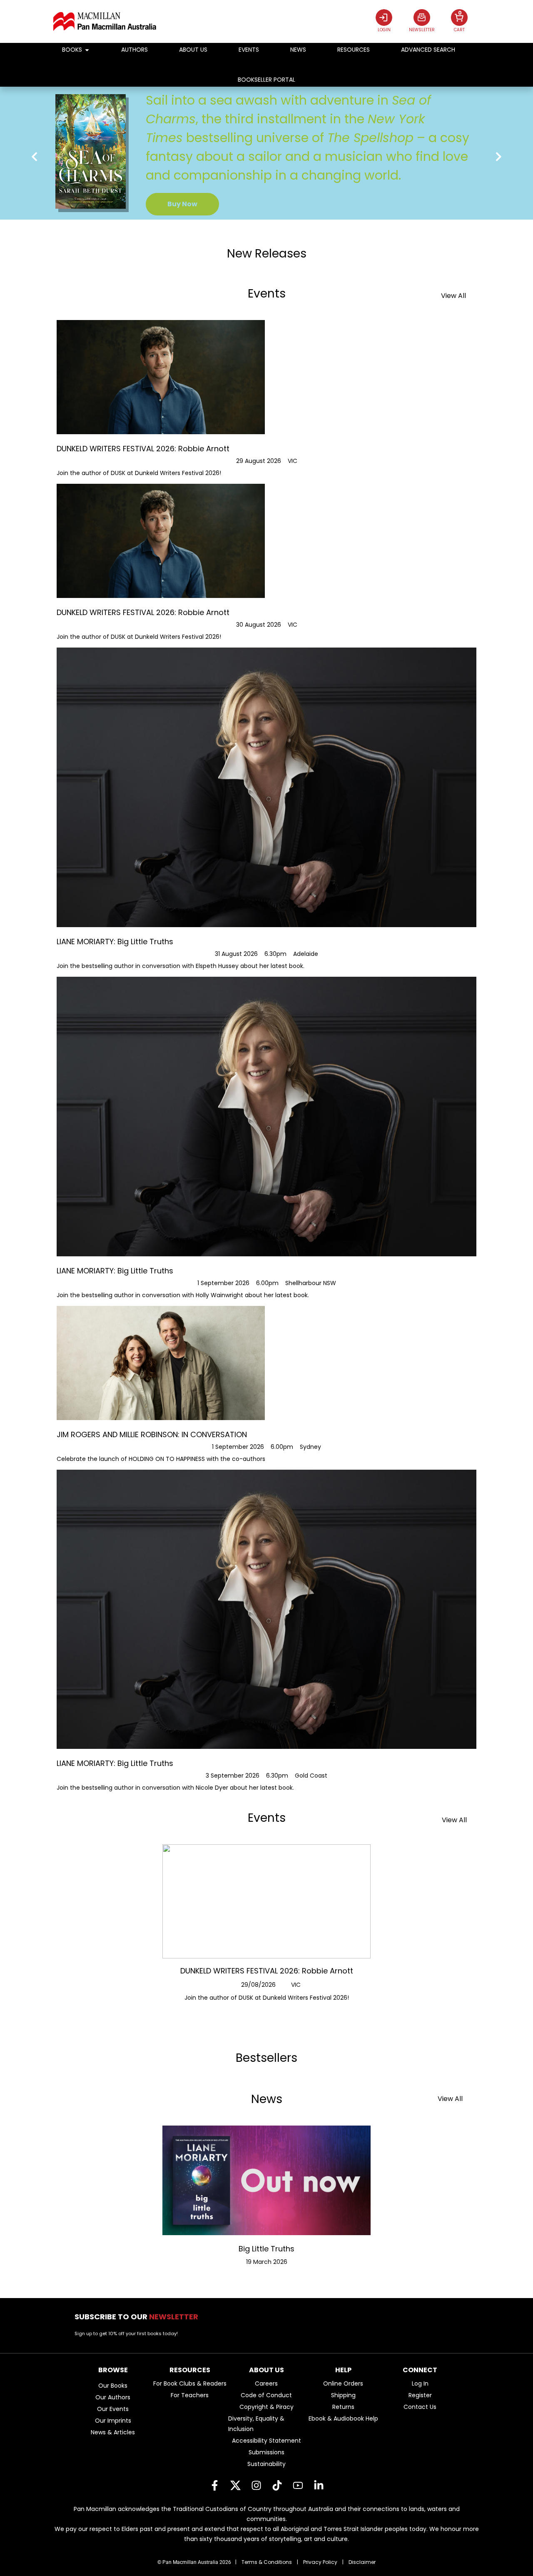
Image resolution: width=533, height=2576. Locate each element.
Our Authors (113, 2397)
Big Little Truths (266, 2249)
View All (453, 296)
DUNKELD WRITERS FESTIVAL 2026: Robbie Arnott (267, 1971)
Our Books (113, 2386)
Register (420, 2395)
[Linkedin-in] (319, 2485)
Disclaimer (362, 2562)
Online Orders (343, 2383)
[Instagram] (256, 2485)
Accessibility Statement (266, 2441)
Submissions (266, 2452)
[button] (34, 156)
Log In (420, 2383)
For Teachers (190, 2395)
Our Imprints (113, 2421)
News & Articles (113, 2432)
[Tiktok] (277, 2485)
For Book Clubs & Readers (190, 2383)
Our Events (113, 2409)
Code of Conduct (266, 2395)
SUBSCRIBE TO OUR (139, 2317)
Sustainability (266, 2464)
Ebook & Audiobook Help (343, 2418)
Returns (343, 2407)
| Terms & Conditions (264, 2562)
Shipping (343, 2395)
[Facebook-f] (214, 2485)
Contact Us (420, 2407)
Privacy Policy (320, 2562)
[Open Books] (87, 50)
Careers (266, 2383)
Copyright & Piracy (266, 2407)
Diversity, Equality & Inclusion (256, 2424)
